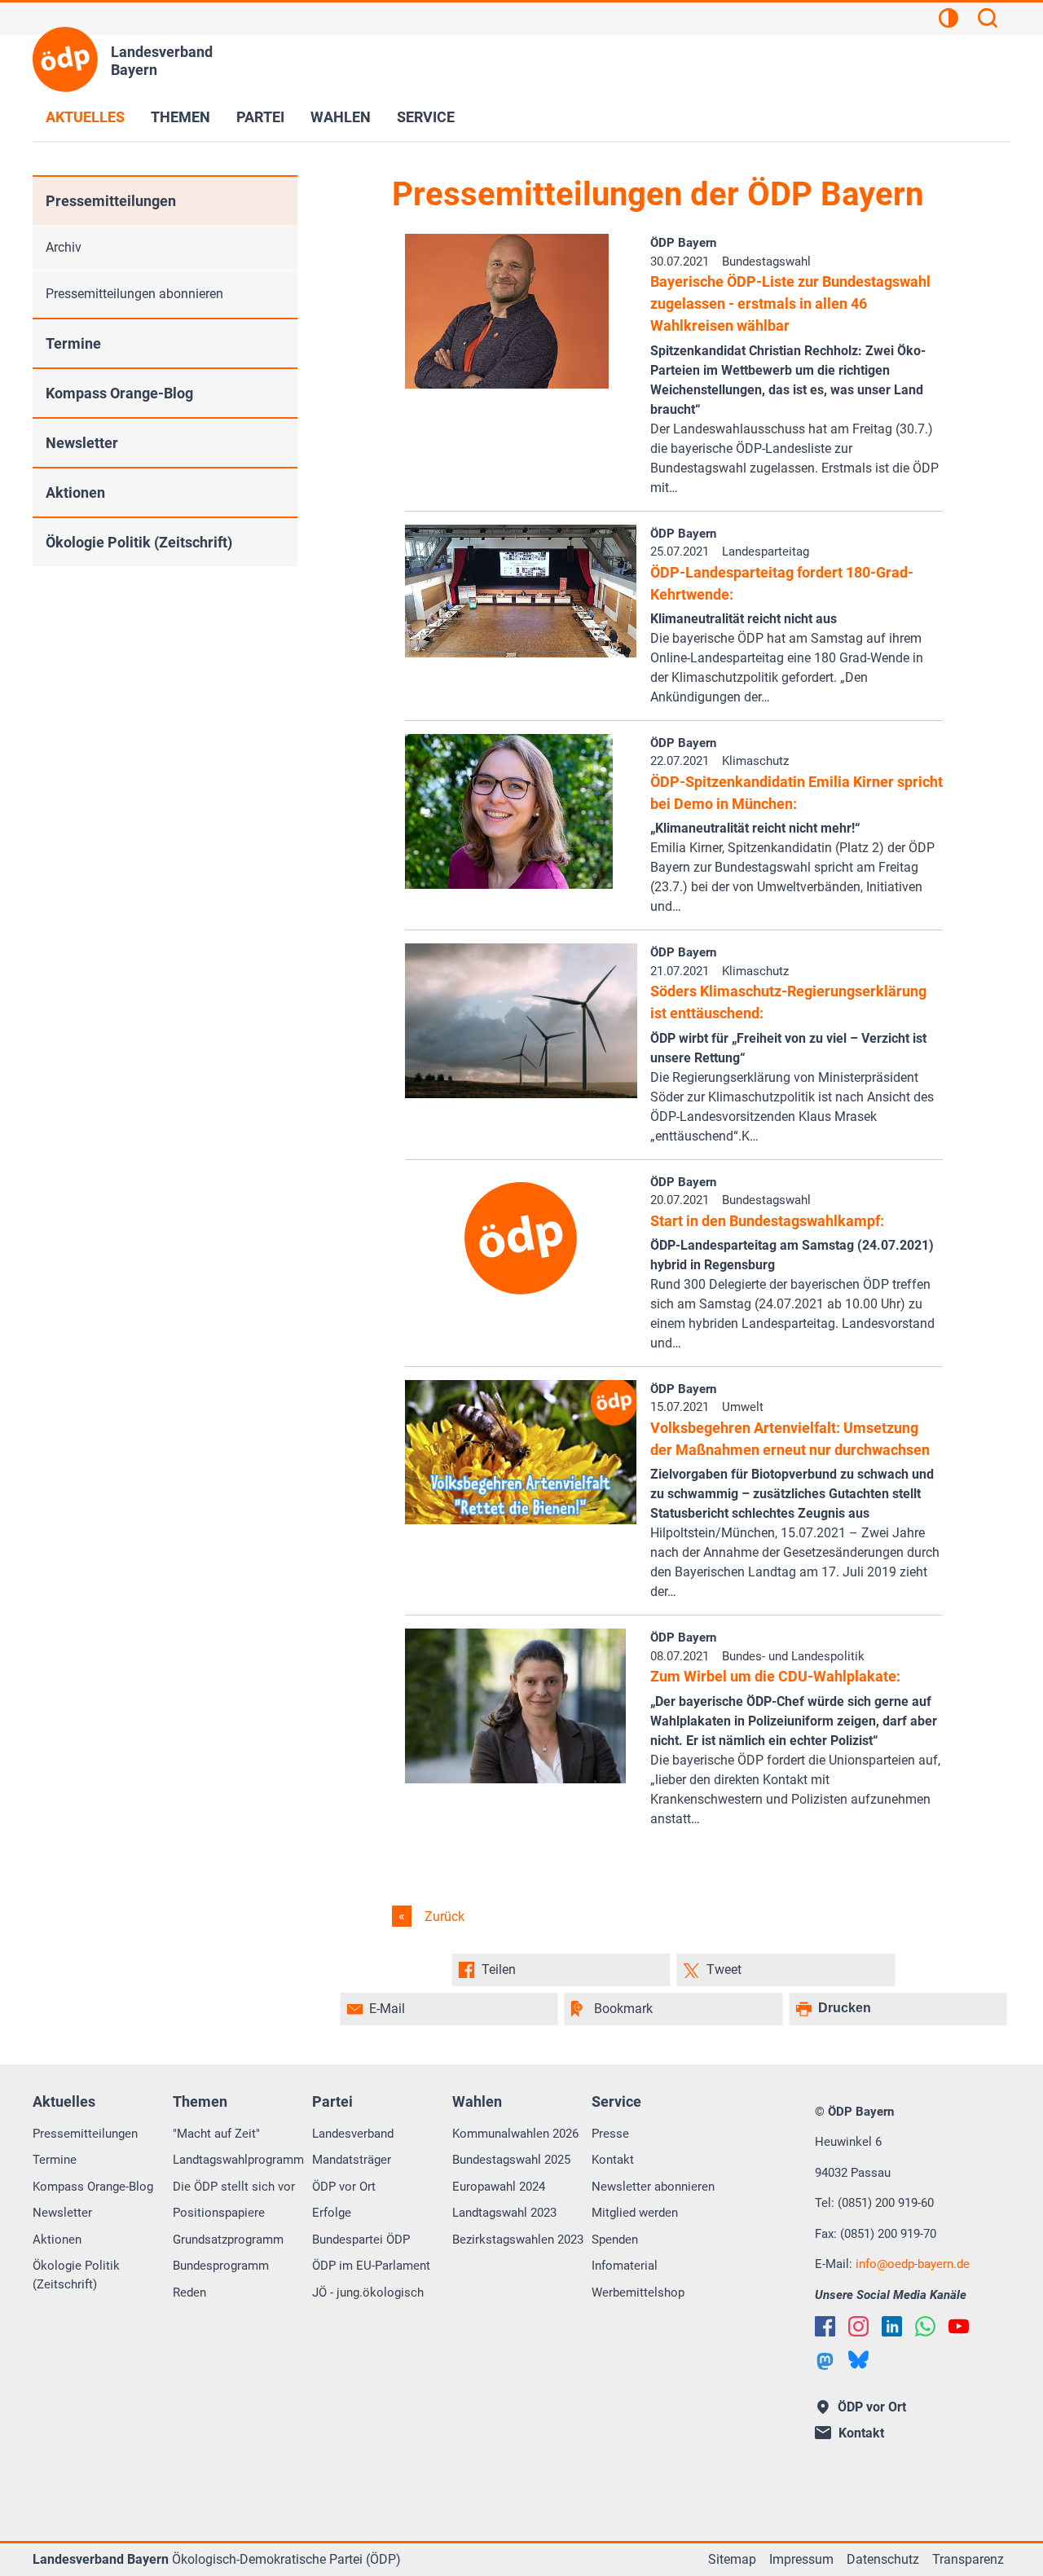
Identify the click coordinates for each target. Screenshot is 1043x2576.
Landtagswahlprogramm (238, 2160)
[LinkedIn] (892, 2326)
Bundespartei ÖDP (361, 2240)
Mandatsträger (352, 2160)
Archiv (64, 247)
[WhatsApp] (925, 2326)
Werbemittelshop (638, 2292)
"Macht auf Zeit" (216, 2134)
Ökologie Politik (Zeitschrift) (139, 542)
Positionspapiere (219, 2213)
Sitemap (732, 2559)
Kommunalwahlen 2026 (515, 2134)
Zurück (443, 1917)
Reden (189, 2292)
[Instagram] (858, 2326)
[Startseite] (65, 59)
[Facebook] (825, 2326)
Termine (73, 343)
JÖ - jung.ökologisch (368, 2292)
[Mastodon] (825, 2361)
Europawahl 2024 (499, 2187)
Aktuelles (85, 117)
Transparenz (968, 2559)
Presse (610, 2134)
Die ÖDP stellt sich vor (234, 2187)
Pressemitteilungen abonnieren (134, 294)
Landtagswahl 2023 (504, 2213)
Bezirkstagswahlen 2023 (518, 2240)
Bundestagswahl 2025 (511, 2160)
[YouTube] (959, 2326)
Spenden (615, 2240)
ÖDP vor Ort (344, 2187)
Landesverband (353, 2134)
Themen (180, 117)
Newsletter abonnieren (653, 2187)
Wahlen (341, 117)
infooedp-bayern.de (913, 2264)
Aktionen (75, 492)
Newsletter (82, 443)
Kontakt (613, 2160)
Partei (260, 117)
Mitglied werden (635, 2213)
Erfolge (332, 2213)
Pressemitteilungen (111, 201)
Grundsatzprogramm (228, 2240)
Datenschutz (883, 2559)
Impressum (801, 2559)
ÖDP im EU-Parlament (371, 2266)
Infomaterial (625, 2266)
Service (426, 117)
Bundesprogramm (221, 2266)
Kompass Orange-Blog (119, 393)
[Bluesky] (858, 2360)
